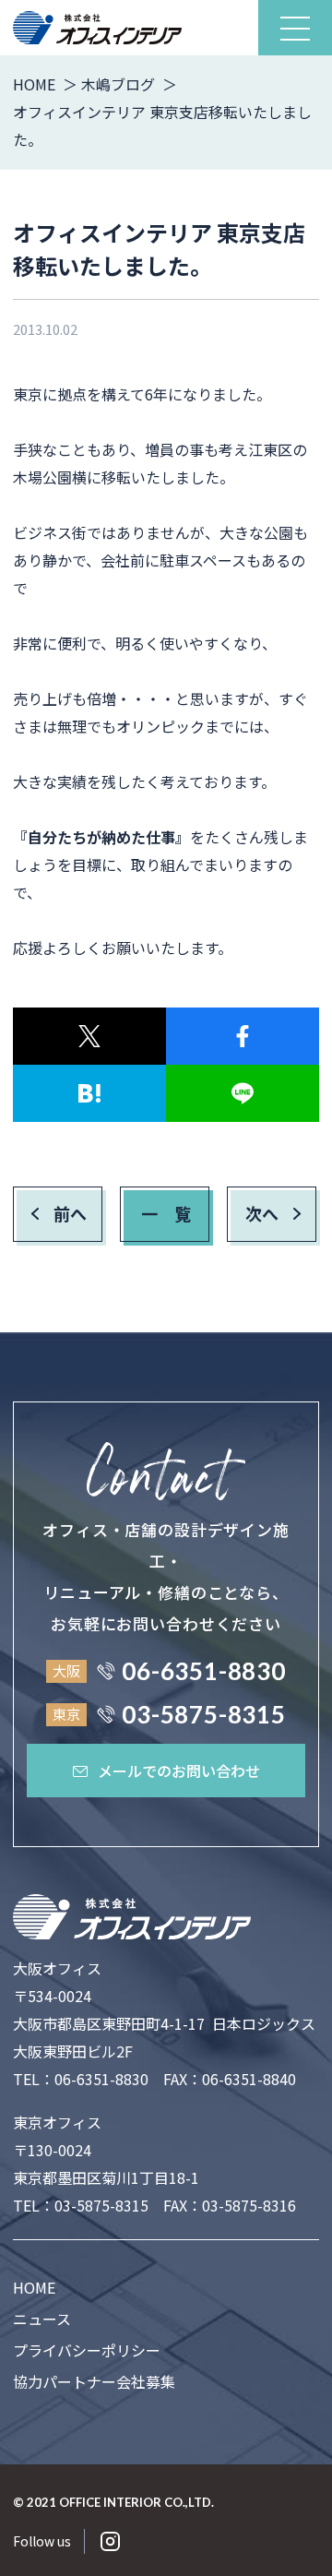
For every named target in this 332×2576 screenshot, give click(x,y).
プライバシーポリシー (87, 2350)
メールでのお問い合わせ (179, 1771)
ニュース (42, 2319)
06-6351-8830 (101, 2079)
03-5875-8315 (101, 2205)
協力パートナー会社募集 (94, 2381)
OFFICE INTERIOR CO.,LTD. (136, 2502)
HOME (34, 2287)
